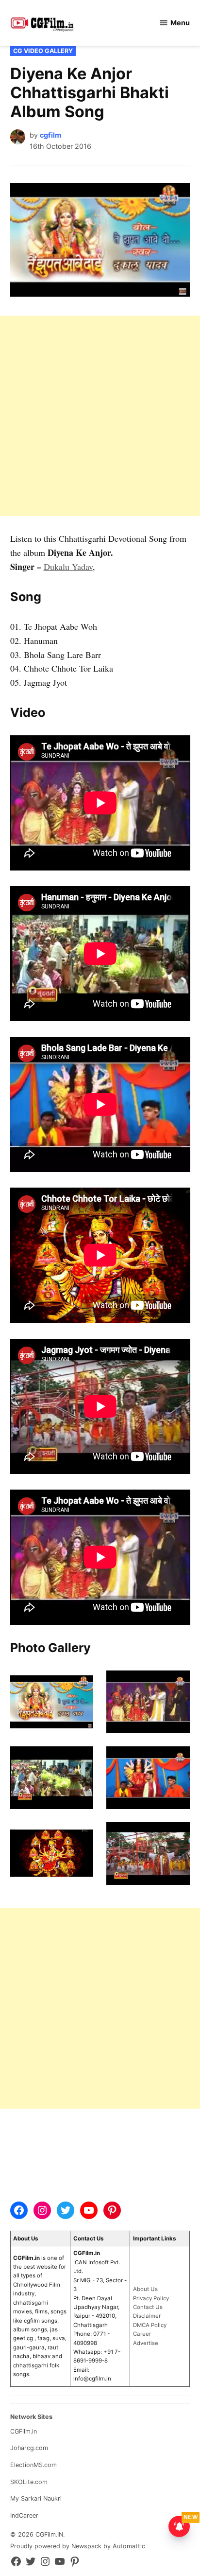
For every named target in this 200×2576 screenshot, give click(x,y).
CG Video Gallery (43, 51)
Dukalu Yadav (68, 567)
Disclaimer (147, 2316)
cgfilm (50, 135)
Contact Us (148, 2307)
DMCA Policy (150, 2325)
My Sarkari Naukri (36, 2498)
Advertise (146, 2343)
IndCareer (24, 2515)
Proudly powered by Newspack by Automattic (78, 2546)
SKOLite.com (29, 2482)
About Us (145, 2289)
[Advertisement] (100, 416)
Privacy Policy (151, 2298)
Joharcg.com (29, 2448)
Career (142, 2334)
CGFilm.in (24, 2431)
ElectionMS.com (33, 2465)
